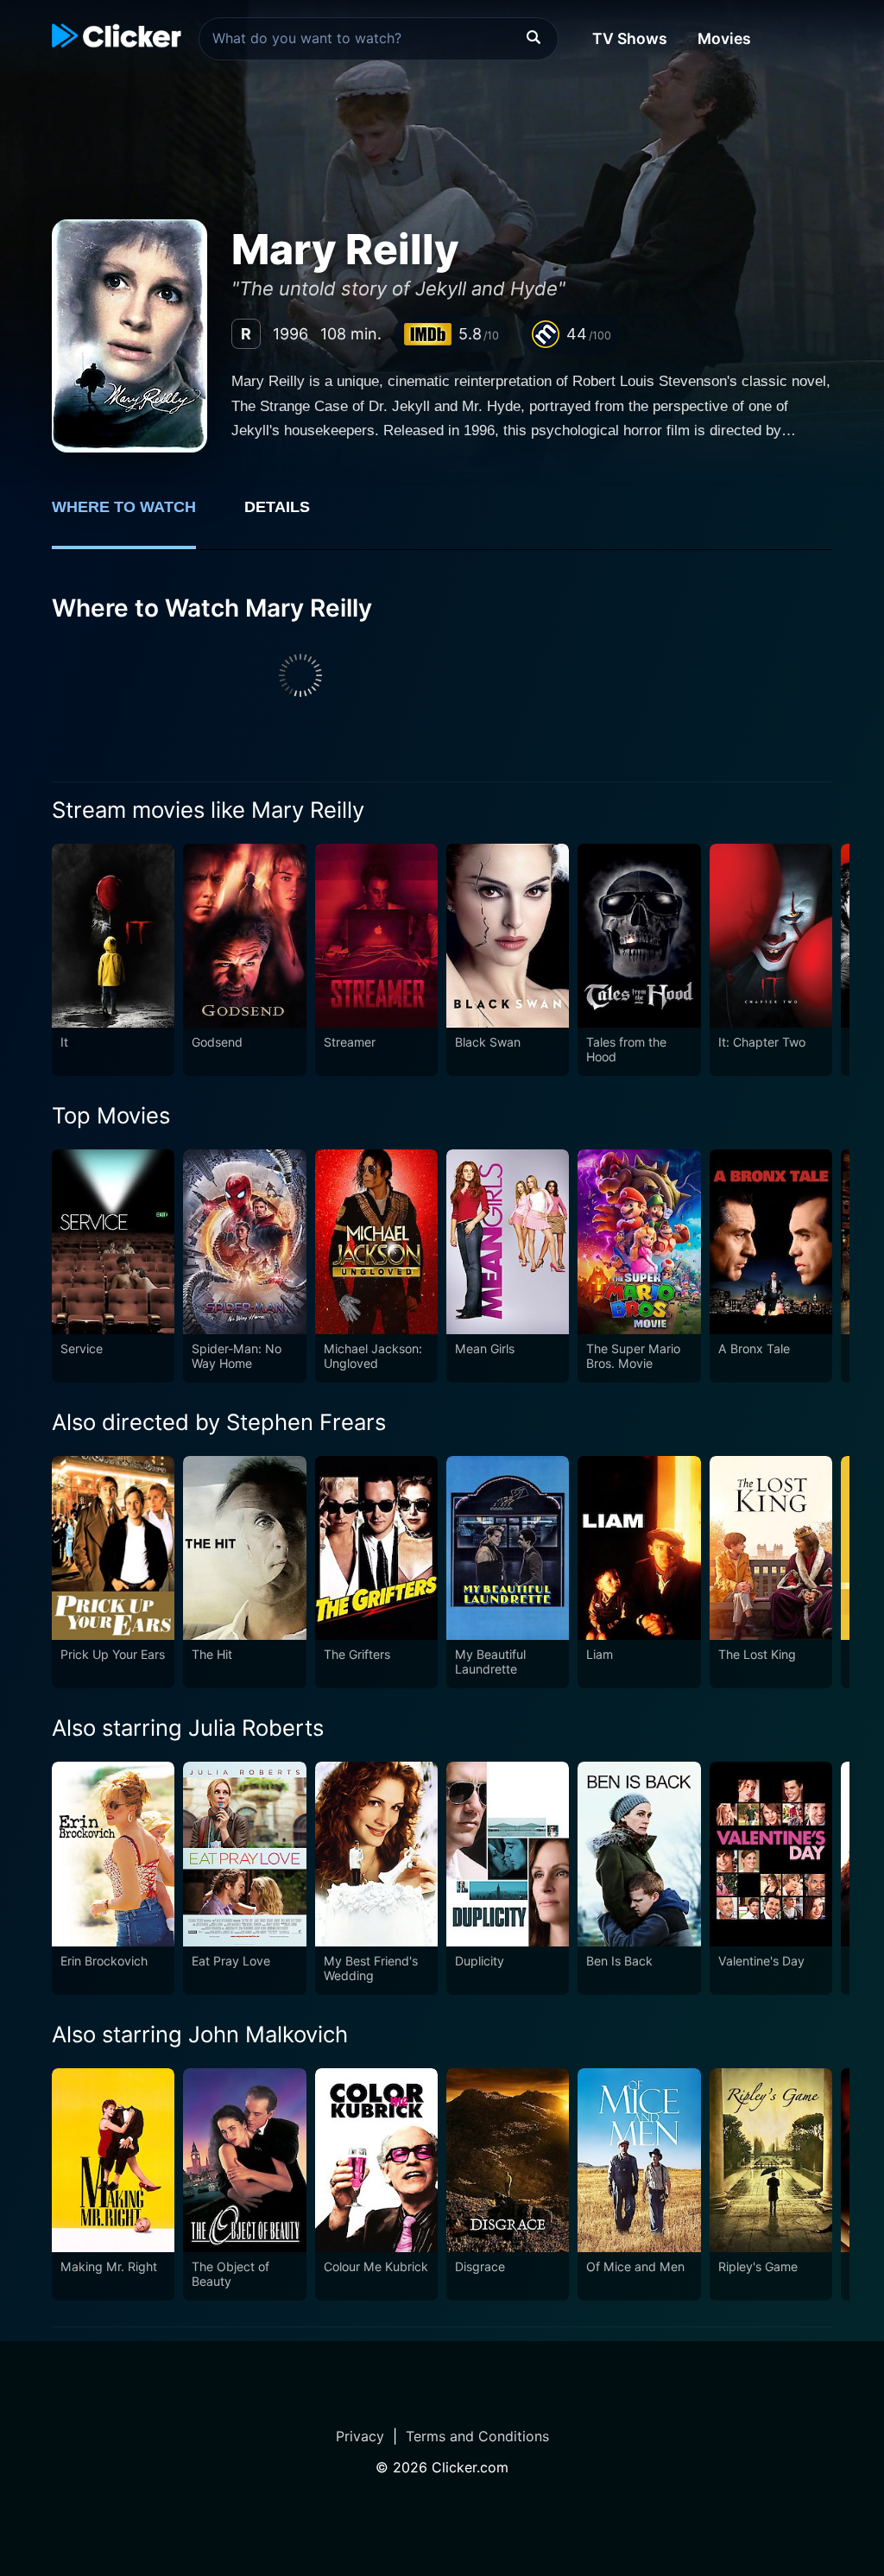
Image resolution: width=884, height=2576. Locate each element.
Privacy (360, 2436)
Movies (724, 38)
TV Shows (630, 38)
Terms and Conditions (477, 2436)
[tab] (136, 516)
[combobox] (379, 39)
